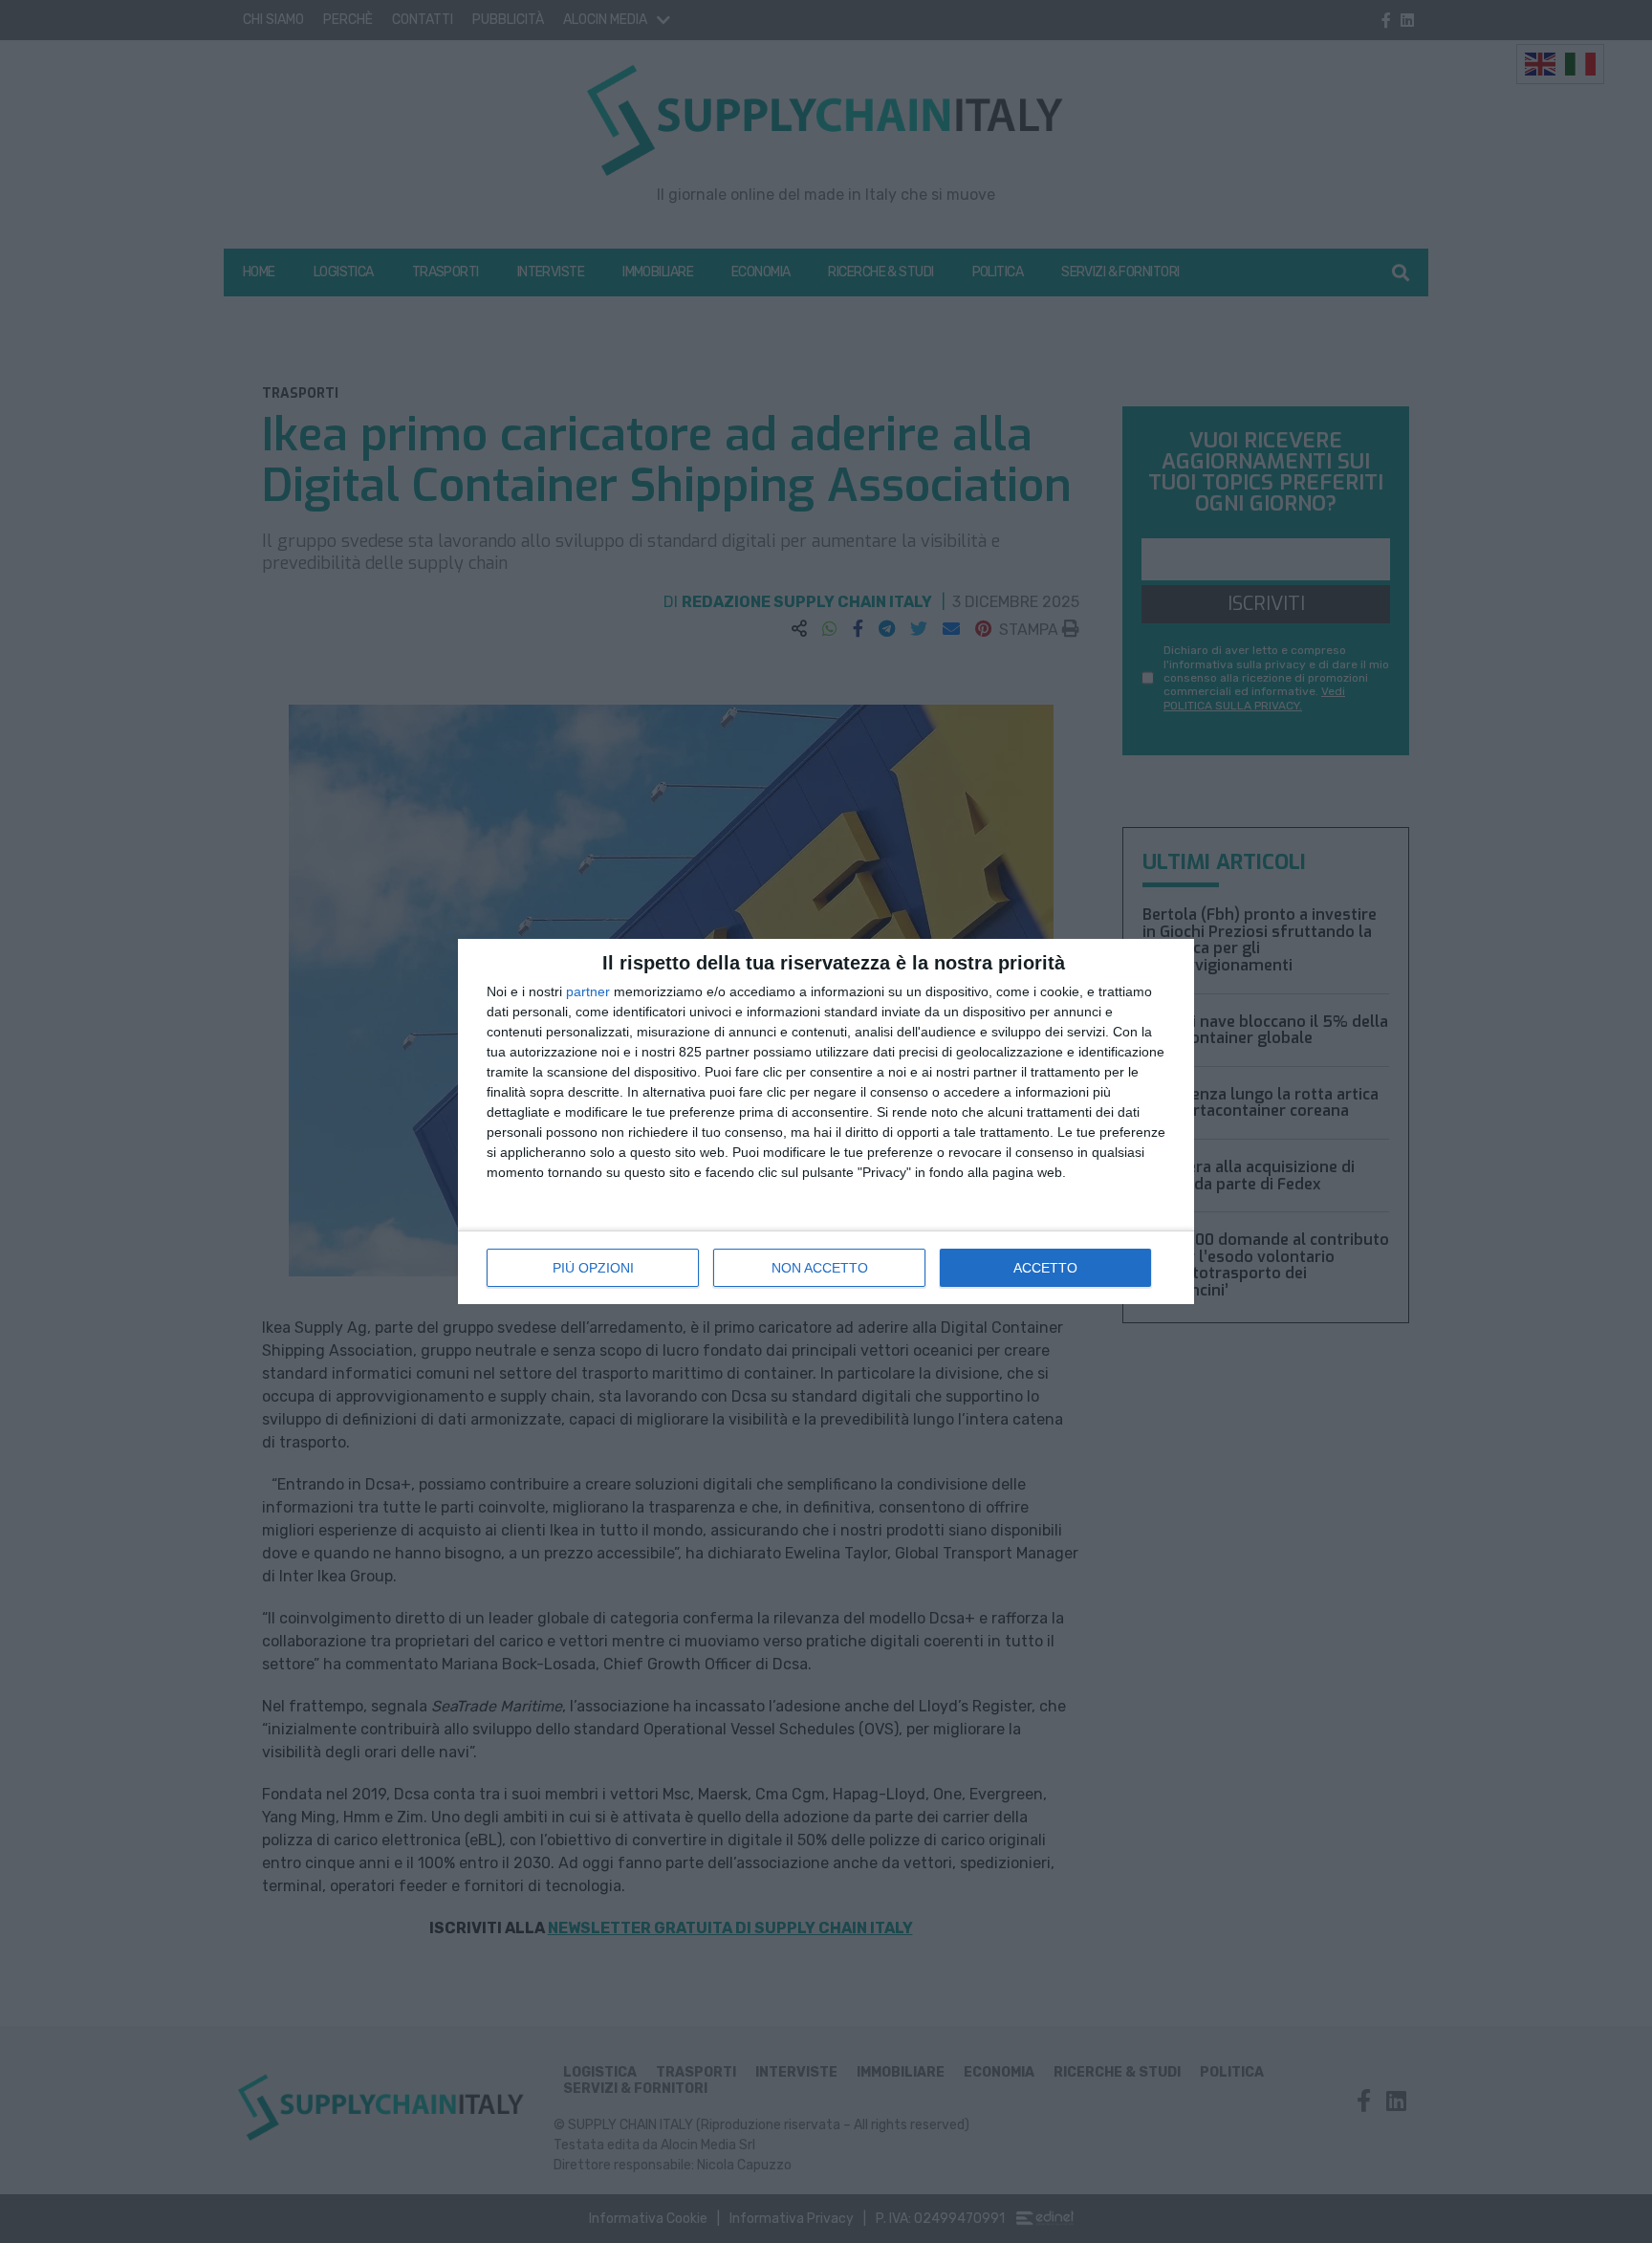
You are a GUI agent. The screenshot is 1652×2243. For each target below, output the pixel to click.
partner (588, 991)
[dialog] (826, 1121)
